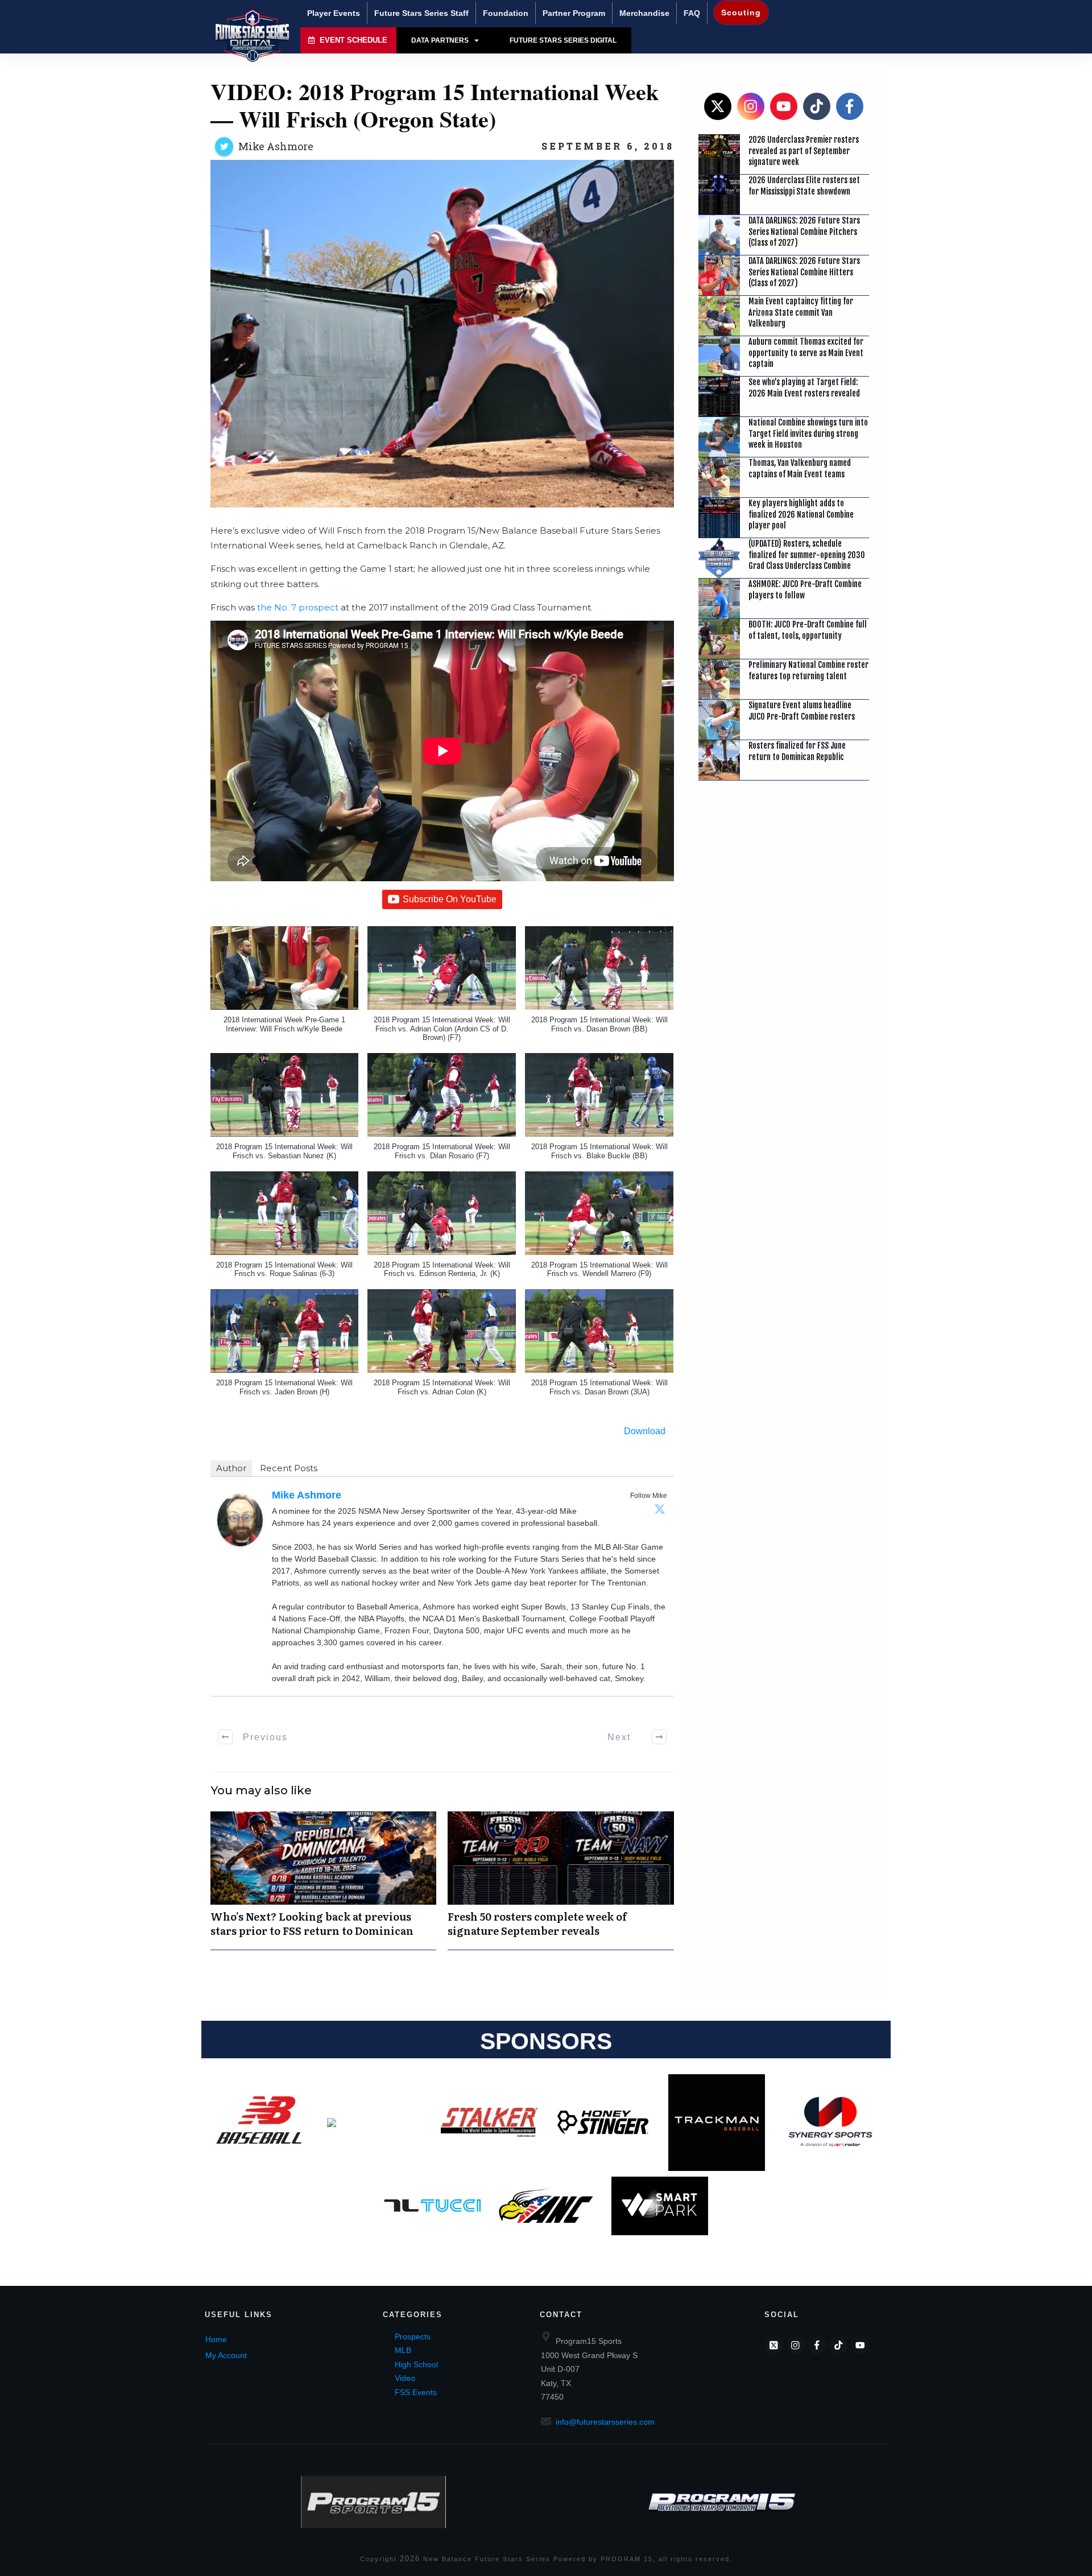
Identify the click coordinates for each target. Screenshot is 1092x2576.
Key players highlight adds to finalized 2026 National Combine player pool (801, 514)
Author (231, 1468)
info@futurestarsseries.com (605, 2422)
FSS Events (416, 2392)
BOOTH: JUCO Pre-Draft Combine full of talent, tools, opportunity (808, 630)
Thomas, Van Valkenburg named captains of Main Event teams (800, 468)
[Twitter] (660, 1509)
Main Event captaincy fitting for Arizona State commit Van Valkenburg (801, 312)
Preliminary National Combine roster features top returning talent (808, 670)
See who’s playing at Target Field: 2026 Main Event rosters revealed (804, 388)
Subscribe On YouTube (450, 899)
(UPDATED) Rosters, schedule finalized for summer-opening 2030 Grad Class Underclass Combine (807, 555)
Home (216, 2339)
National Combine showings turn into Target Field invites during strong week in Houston (808, 434)
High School (416, 2364)
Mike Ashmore (276, 146)
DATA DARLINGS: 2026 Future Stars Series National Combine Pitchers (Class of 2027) (804, 232)
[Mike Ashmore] (240, 1519)
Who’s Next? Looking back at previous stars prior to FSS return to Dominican (324, 1880)
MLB (403, 2350)
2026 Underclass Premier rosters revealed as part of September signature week (804, 151)
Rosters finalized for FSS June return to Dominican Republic (797, 751)
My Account (226, 2355)
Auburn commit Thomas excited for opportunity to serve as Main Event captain (806, 353)
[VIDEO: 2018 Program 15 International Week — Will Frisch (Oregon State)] (442, 334)
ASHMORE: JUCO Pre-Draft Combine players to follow (805, 590)
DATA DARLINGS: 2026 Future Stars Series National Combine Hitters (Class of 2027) (804, 272)
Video (405, 2378)
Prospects (413, 2336)
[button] (285, 985)
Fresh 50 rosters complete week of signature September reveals (561, 1880)
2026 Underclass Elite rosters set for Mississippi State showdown (804, 186)
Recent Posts (289, 1468)
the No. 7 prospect (298, 607)
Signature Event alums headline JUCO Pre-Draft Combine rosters (802, 711)
